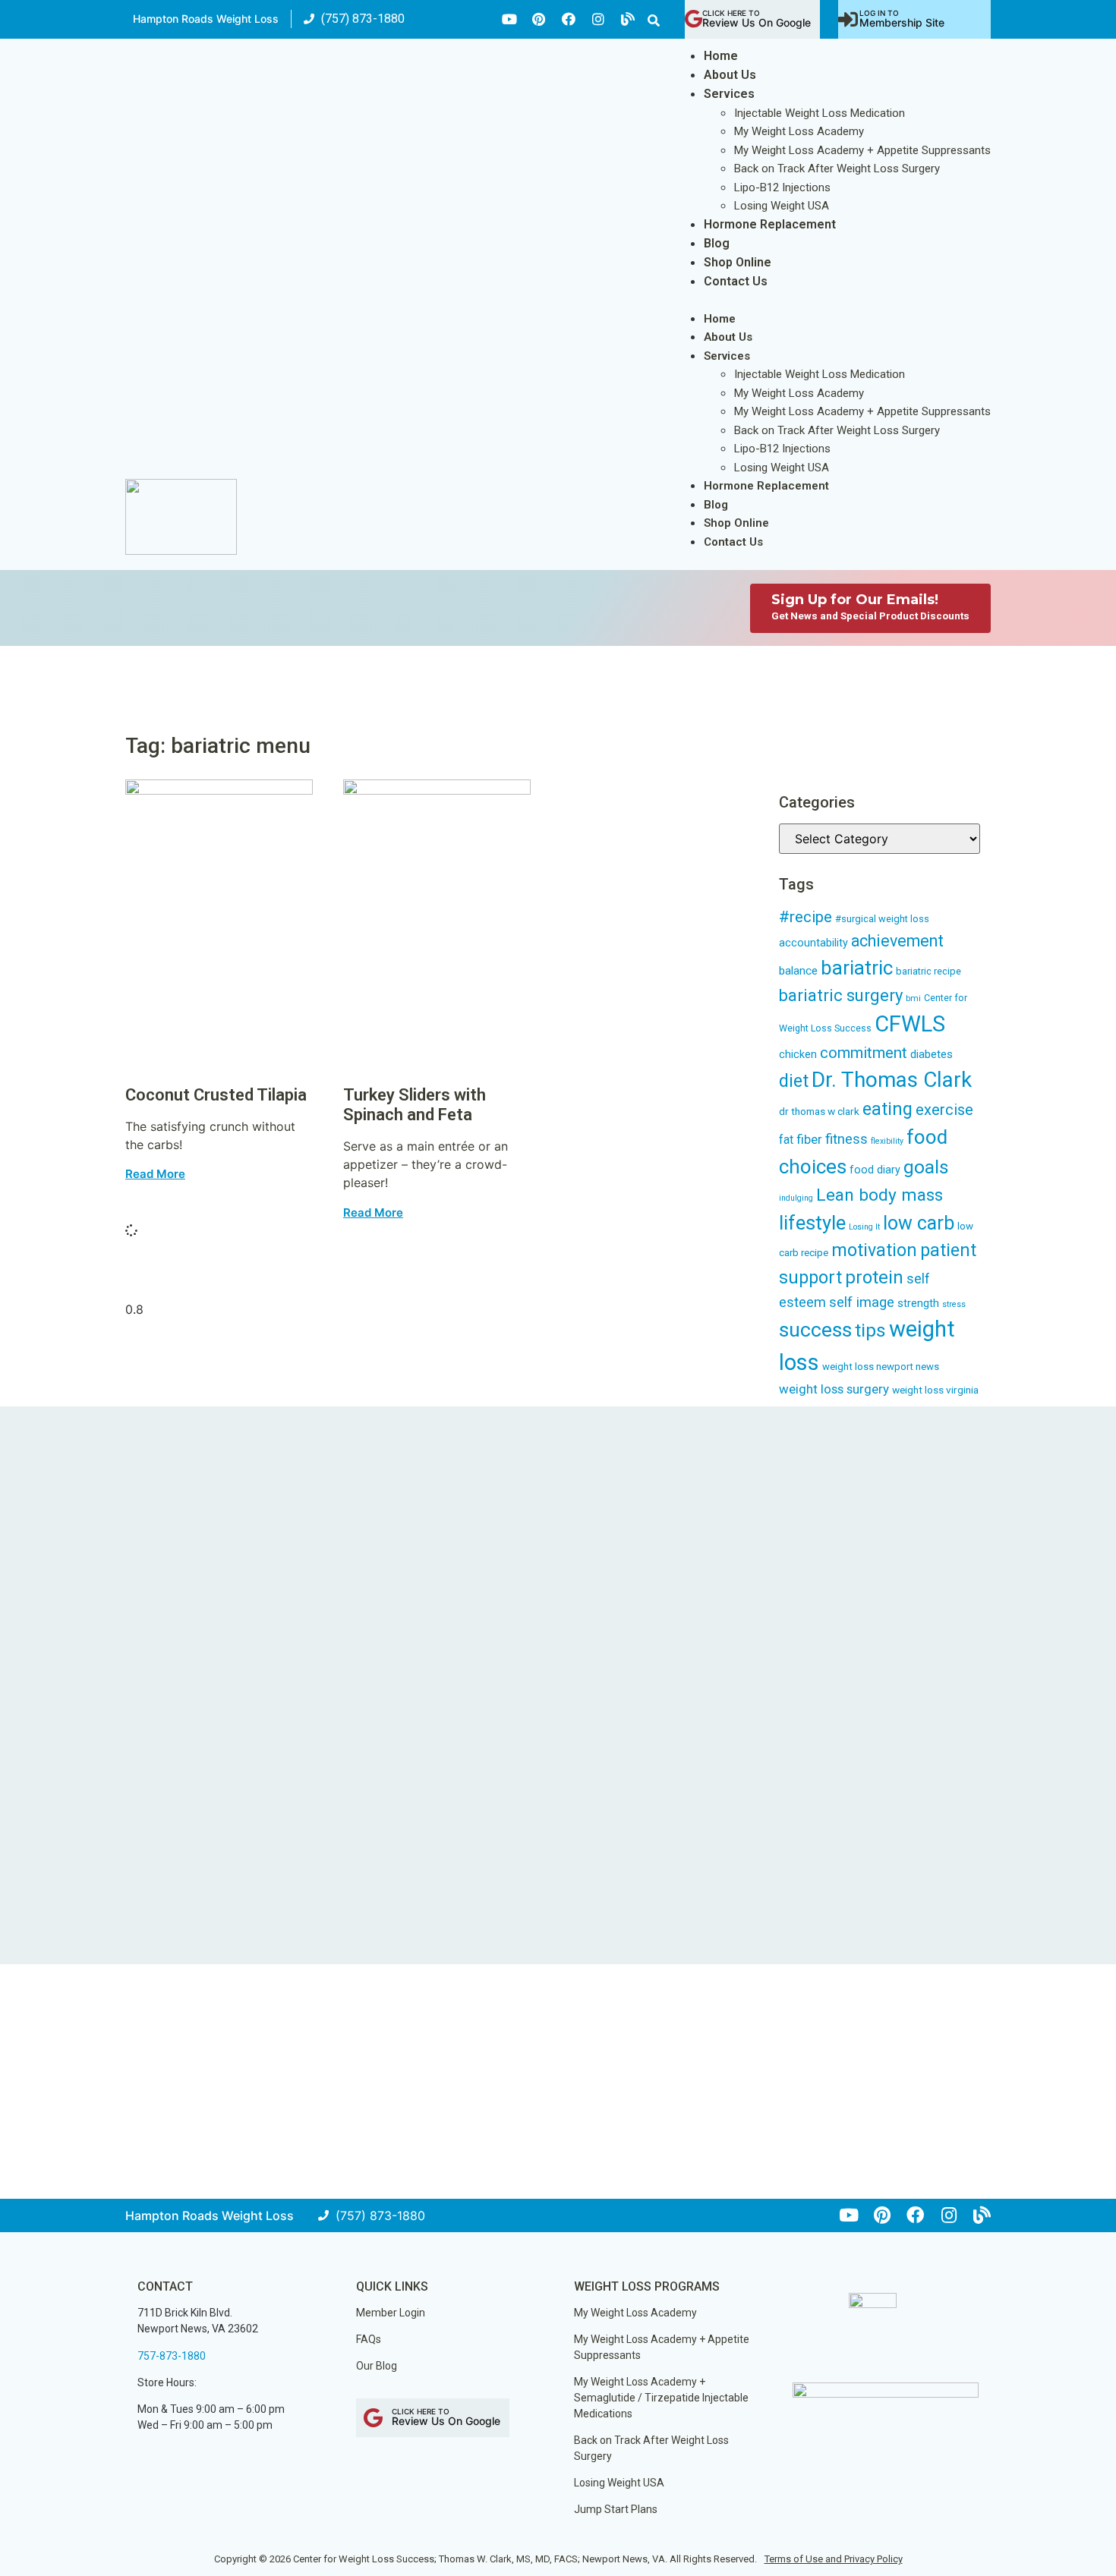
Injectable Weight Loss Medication (820, 113)
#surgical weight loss (882, 919)
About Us (730, 75)
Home (721, 56)
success (815, 1330)
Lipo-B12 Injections (782, 187)
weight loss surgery (834, 1389)
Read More (155, 1174)
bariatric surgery (841, 995)
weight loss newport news (881, 1367)
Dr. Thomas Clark (892, 1080)
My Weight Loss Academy (799, 131)
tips (870, 1330)
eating (887, 1109)
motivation (874, 1250)
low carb (919, 1223)
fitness (846, 1139)
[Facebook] (569, 19)
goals (926, 1167)
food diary (875, 1170)
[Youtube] (509, 19)
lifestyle (812, 1223)
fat (786, 1140)
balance (798, 971)
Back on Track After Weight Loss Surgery (837, 168)
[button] (654, 20)
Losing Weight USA (782, 206)
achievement (897, 941)
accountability (813, 943)
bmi (913, 998)
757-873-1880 (172, 2356)
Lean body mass (880, 1195)
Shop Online (738, 262)
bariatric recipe (928, 971)
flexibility (887, 1141)
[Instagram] (598, 19)
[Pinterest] (539, 19)
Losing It (864, 1227)
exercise (944, 1110)
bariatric (857, 968)
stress (954, 1304)
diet (794, 1081)
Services (729, 94)
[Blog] (628, 19)
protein (874, 1277)
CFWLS (910, 1024)
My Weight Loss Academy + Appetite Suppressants (862, 150)
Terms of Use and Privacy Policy (834, 2559)
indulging (796, 1198)
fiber (809, 1139)
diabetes (932, 1054)
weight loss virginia (935, 1390)
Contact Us (736, 281)
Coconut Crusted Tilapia (216, 1095)
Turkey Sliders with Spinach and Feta (415, 1105)
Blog (717, 243)
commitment (864, 1053)
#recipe (805, 917)
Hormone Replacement (770, 224)
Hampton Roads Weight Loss (206, 19)
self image (862, 1302)
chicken (798, 1054)
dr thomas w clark (819, 1111)
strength (918, 1303)
